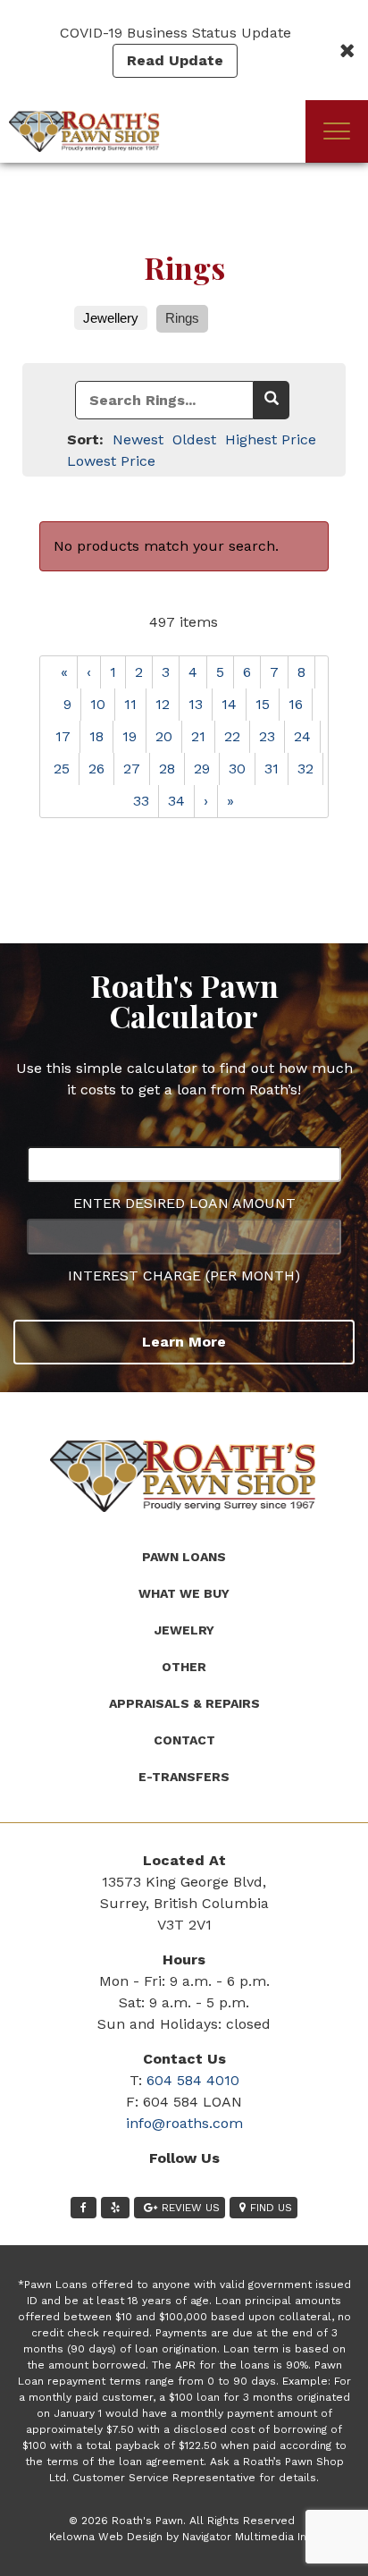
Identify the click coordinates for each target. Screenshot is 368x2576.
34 (176, 801)
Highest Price (271, 439)
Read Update (175, 60)
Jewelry (184, 1630)
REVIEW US (191, 2208)
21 (198, 736)
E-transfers (184, 1777)
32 (305, 769)
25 (62, 769)
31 (272, 769)
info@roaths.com (184, 2123)
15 (263, 704)
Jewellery (111, 318)
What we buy (184, 1593)
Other (184, 1667)
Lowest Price (111, 461)
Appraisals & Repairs (184, 1703)
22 (232, 736)
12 (163, 704)
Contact (184, 1740)
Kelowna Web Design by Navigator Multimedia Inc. (182, 2537)
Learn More (184, 1342)
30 (237, 769)
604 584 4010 (193, 2080)
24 (302, 736)
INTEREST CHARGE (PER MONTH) (184, 1275)
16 (296, 704)
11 (130, 704)
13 (196, 704)
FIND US (271, 2208)
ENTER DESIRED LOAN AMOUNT (184, 1203)
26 (96, 769)
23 (267, 736)
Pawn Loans (184, 1557)
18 (96, 736)
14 (229, 704)
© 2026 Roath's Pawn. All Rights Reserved (182, 2521)
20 (164, 736)
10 (98, 704)
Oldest (194, 439)
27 (132, 769)
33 (141, 801)
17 (63, 736)
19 (130, 736)
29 (202, 769)
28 (167, 769)
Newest (138, 439)
